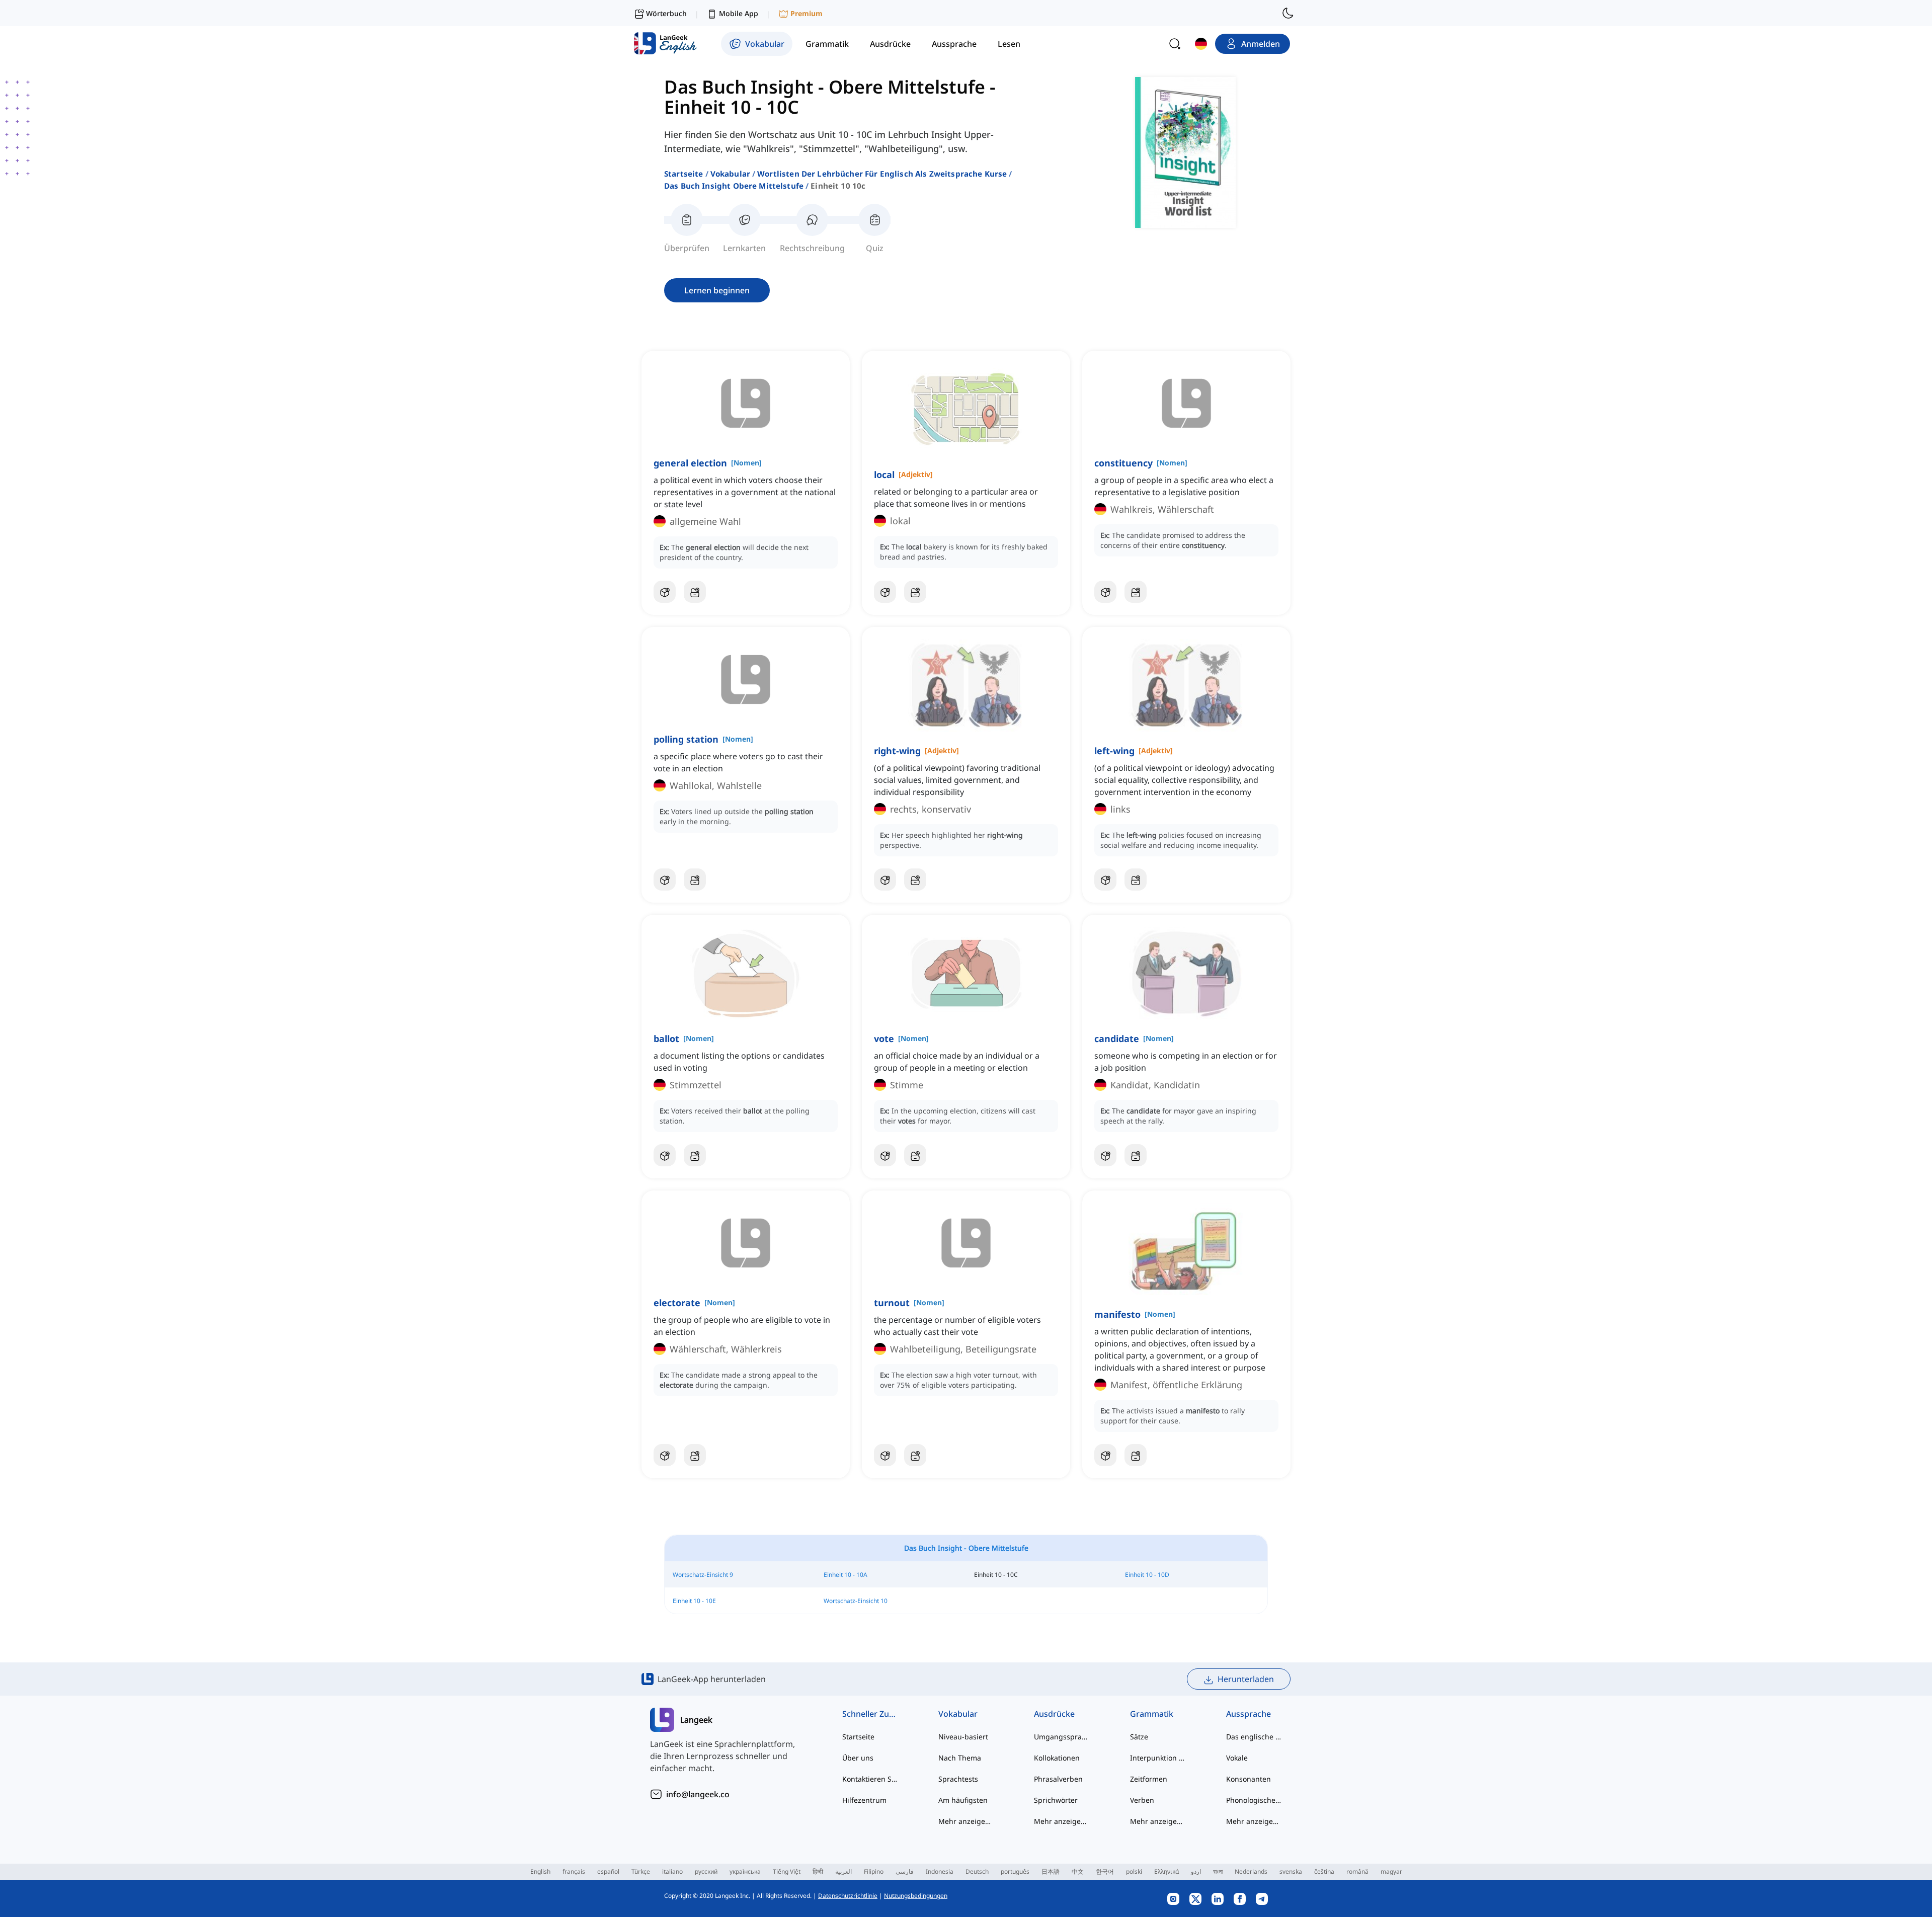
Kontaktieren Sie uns (870, 1779)
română (1357, 1871)
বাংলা (1218, 1871)
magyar (1391, 1871)
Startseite (684, 174)
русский (706, 1871)
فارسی (905, 1871)
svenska (1291, 1871)
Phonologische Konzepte (1254, 1800)
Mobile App (739, 13)
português (1015, 1871)
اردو (1196, 1871)
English (540, 1871)
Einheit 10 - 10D (1147, 1575)
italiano (672, 1871)
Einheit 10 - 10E (694, 1601)
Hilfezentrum (864, 1800)
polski (1134, 1871)
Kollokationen (1057, 1758)
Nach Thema (960, 1758)
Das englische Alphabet (1254, 1737)
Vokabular (730, 174)
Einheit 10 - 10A (846, 1575)
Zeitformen (1149, 1779)
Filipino (874, 1871)
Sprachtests (958, 1779)
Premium (807, 13)
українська (745, 1871)
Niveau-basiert (963, 1737)
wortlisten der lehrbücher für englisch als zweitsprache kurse (882, 174)
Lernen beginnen (717, 290)
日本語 (1051, 1871)
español (608, 1871)
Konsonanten (1249, 1779)
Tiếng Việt (787, 1871)
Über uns (858, 1758)
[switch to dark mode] (1288, 13)
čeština (1324, 1871)
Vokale (1237, 1758)
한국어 (1105, 1871)
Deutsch (977, 1871)
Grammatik (1152, 1714)
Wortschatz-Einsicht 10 (856, 1601)
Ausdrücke (1054, 1714)
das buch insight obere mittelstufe (734, 186)
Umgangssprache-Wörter (1062, 1737)
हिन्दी (818, 1871)
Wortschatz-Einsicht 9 (703, 1575)
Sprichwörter (1056, 1800)
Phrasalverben (1058, 1779)
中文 (1078, 1871)
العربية (843, 1871)
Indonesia (940, 1871)
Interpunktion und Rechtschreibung (1158, 1758)
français (574, 1871)
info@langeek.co (698, 1794)
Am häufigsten (963, 1800)
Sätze (1139, 1737)
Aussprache (1249, 1714)
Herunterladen (1246, 1679)
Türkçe (641, 1871)
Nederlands (1251, 1871)
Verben (1142, 1800)
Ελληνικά (1166, 1871)
